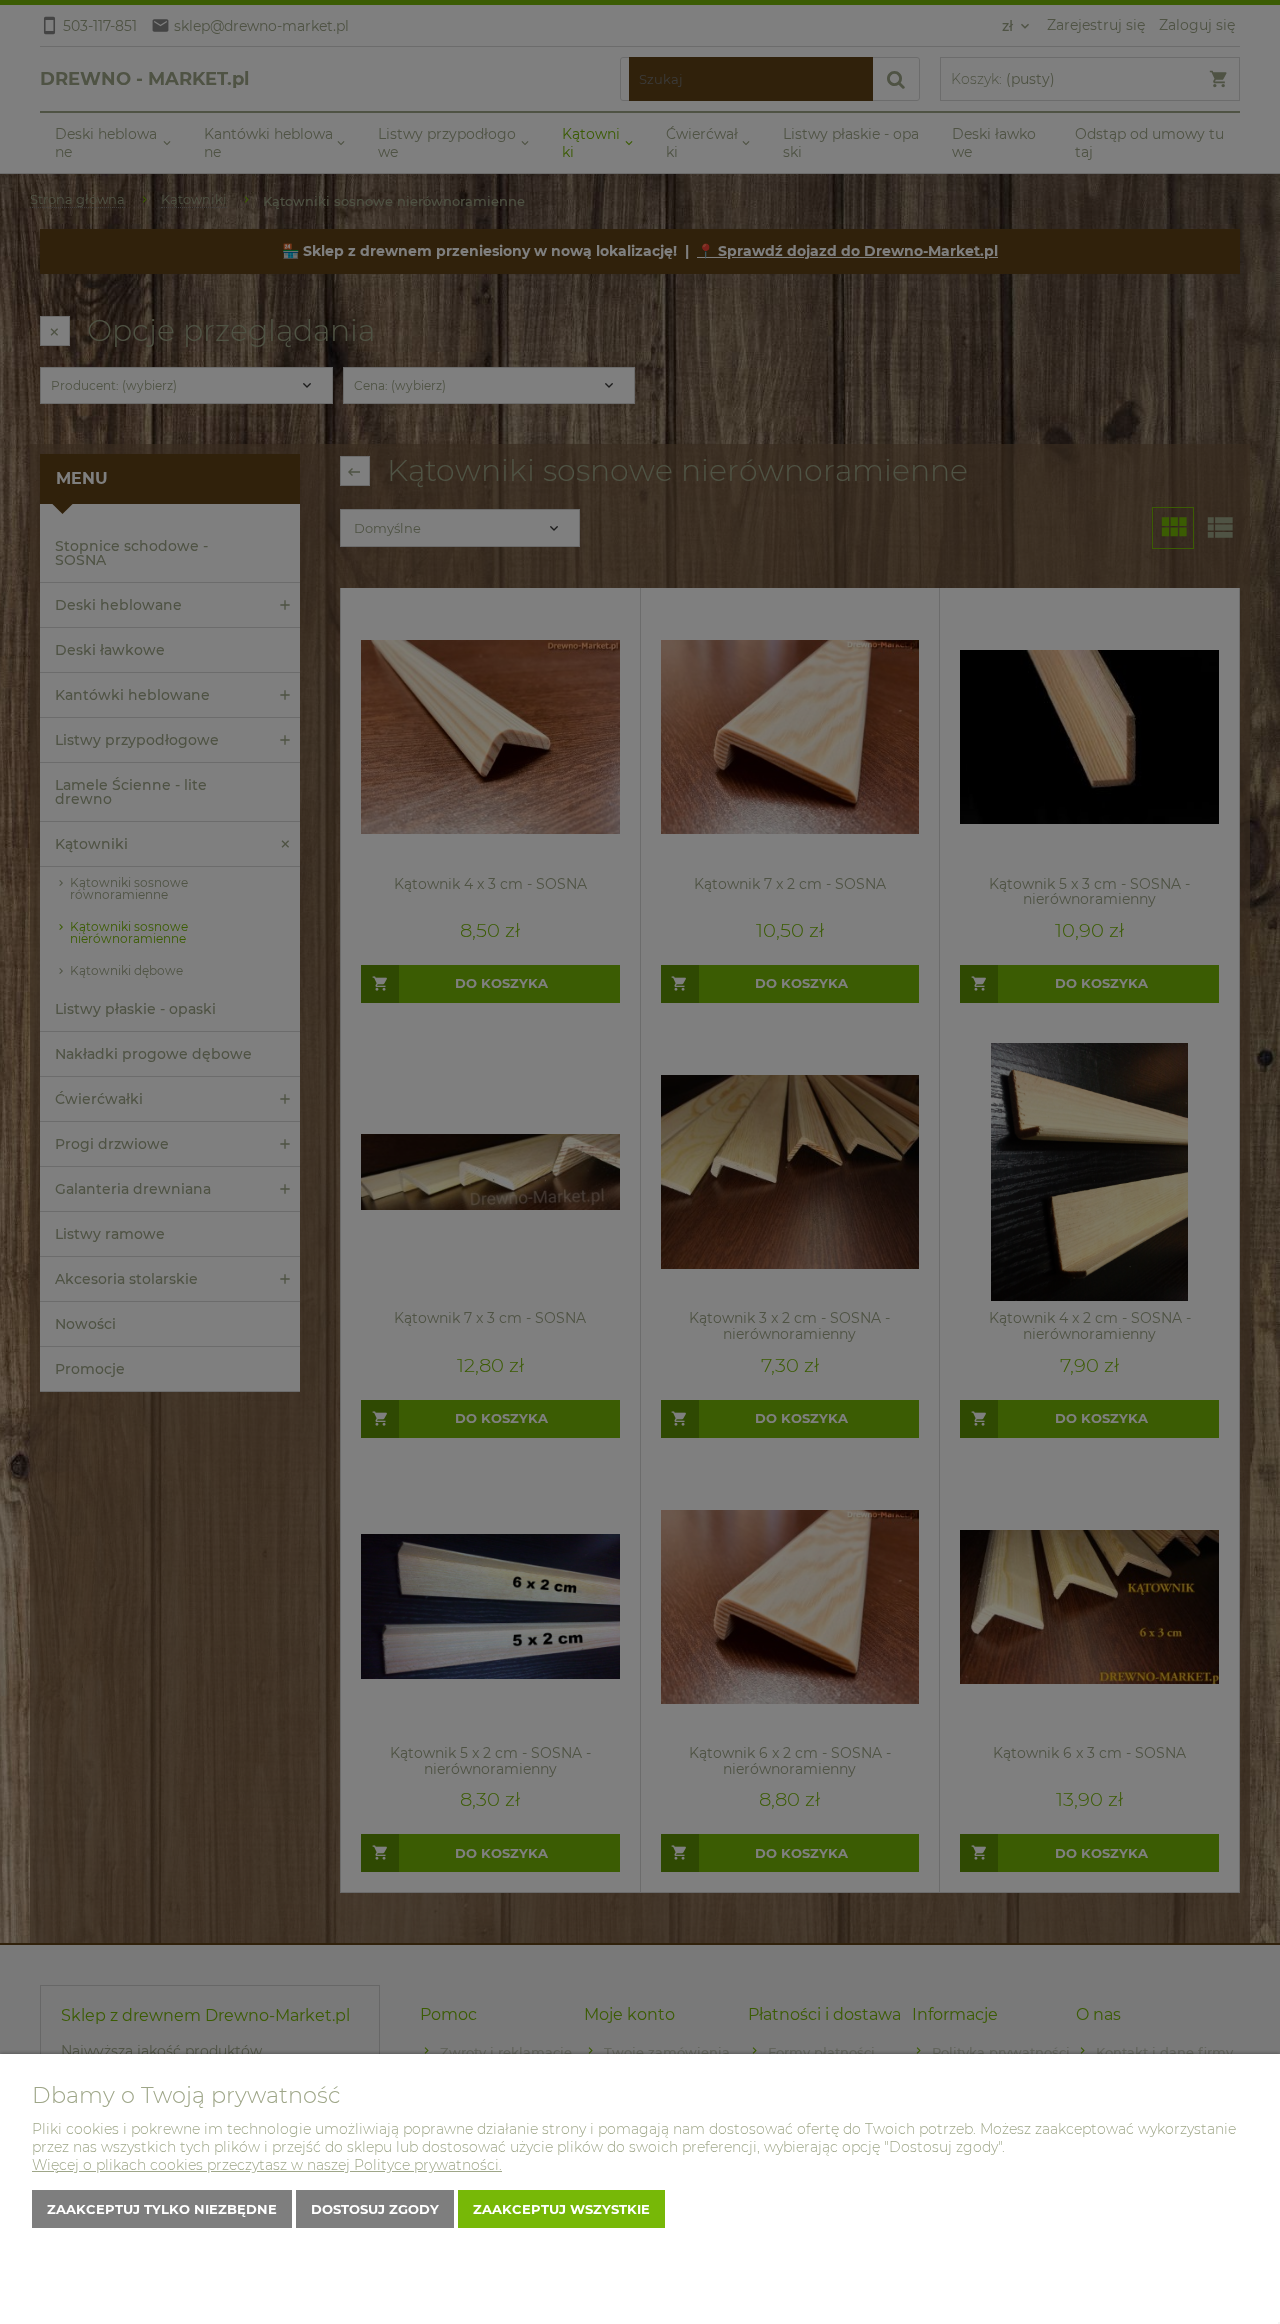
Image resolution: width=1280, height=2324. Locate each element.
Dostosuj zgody (375, 2209)
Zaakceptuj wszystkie (561, 2209)
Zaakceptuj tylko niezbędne (162, 2209)
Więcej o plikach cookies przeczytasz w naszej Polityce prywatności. (267, 2165)
